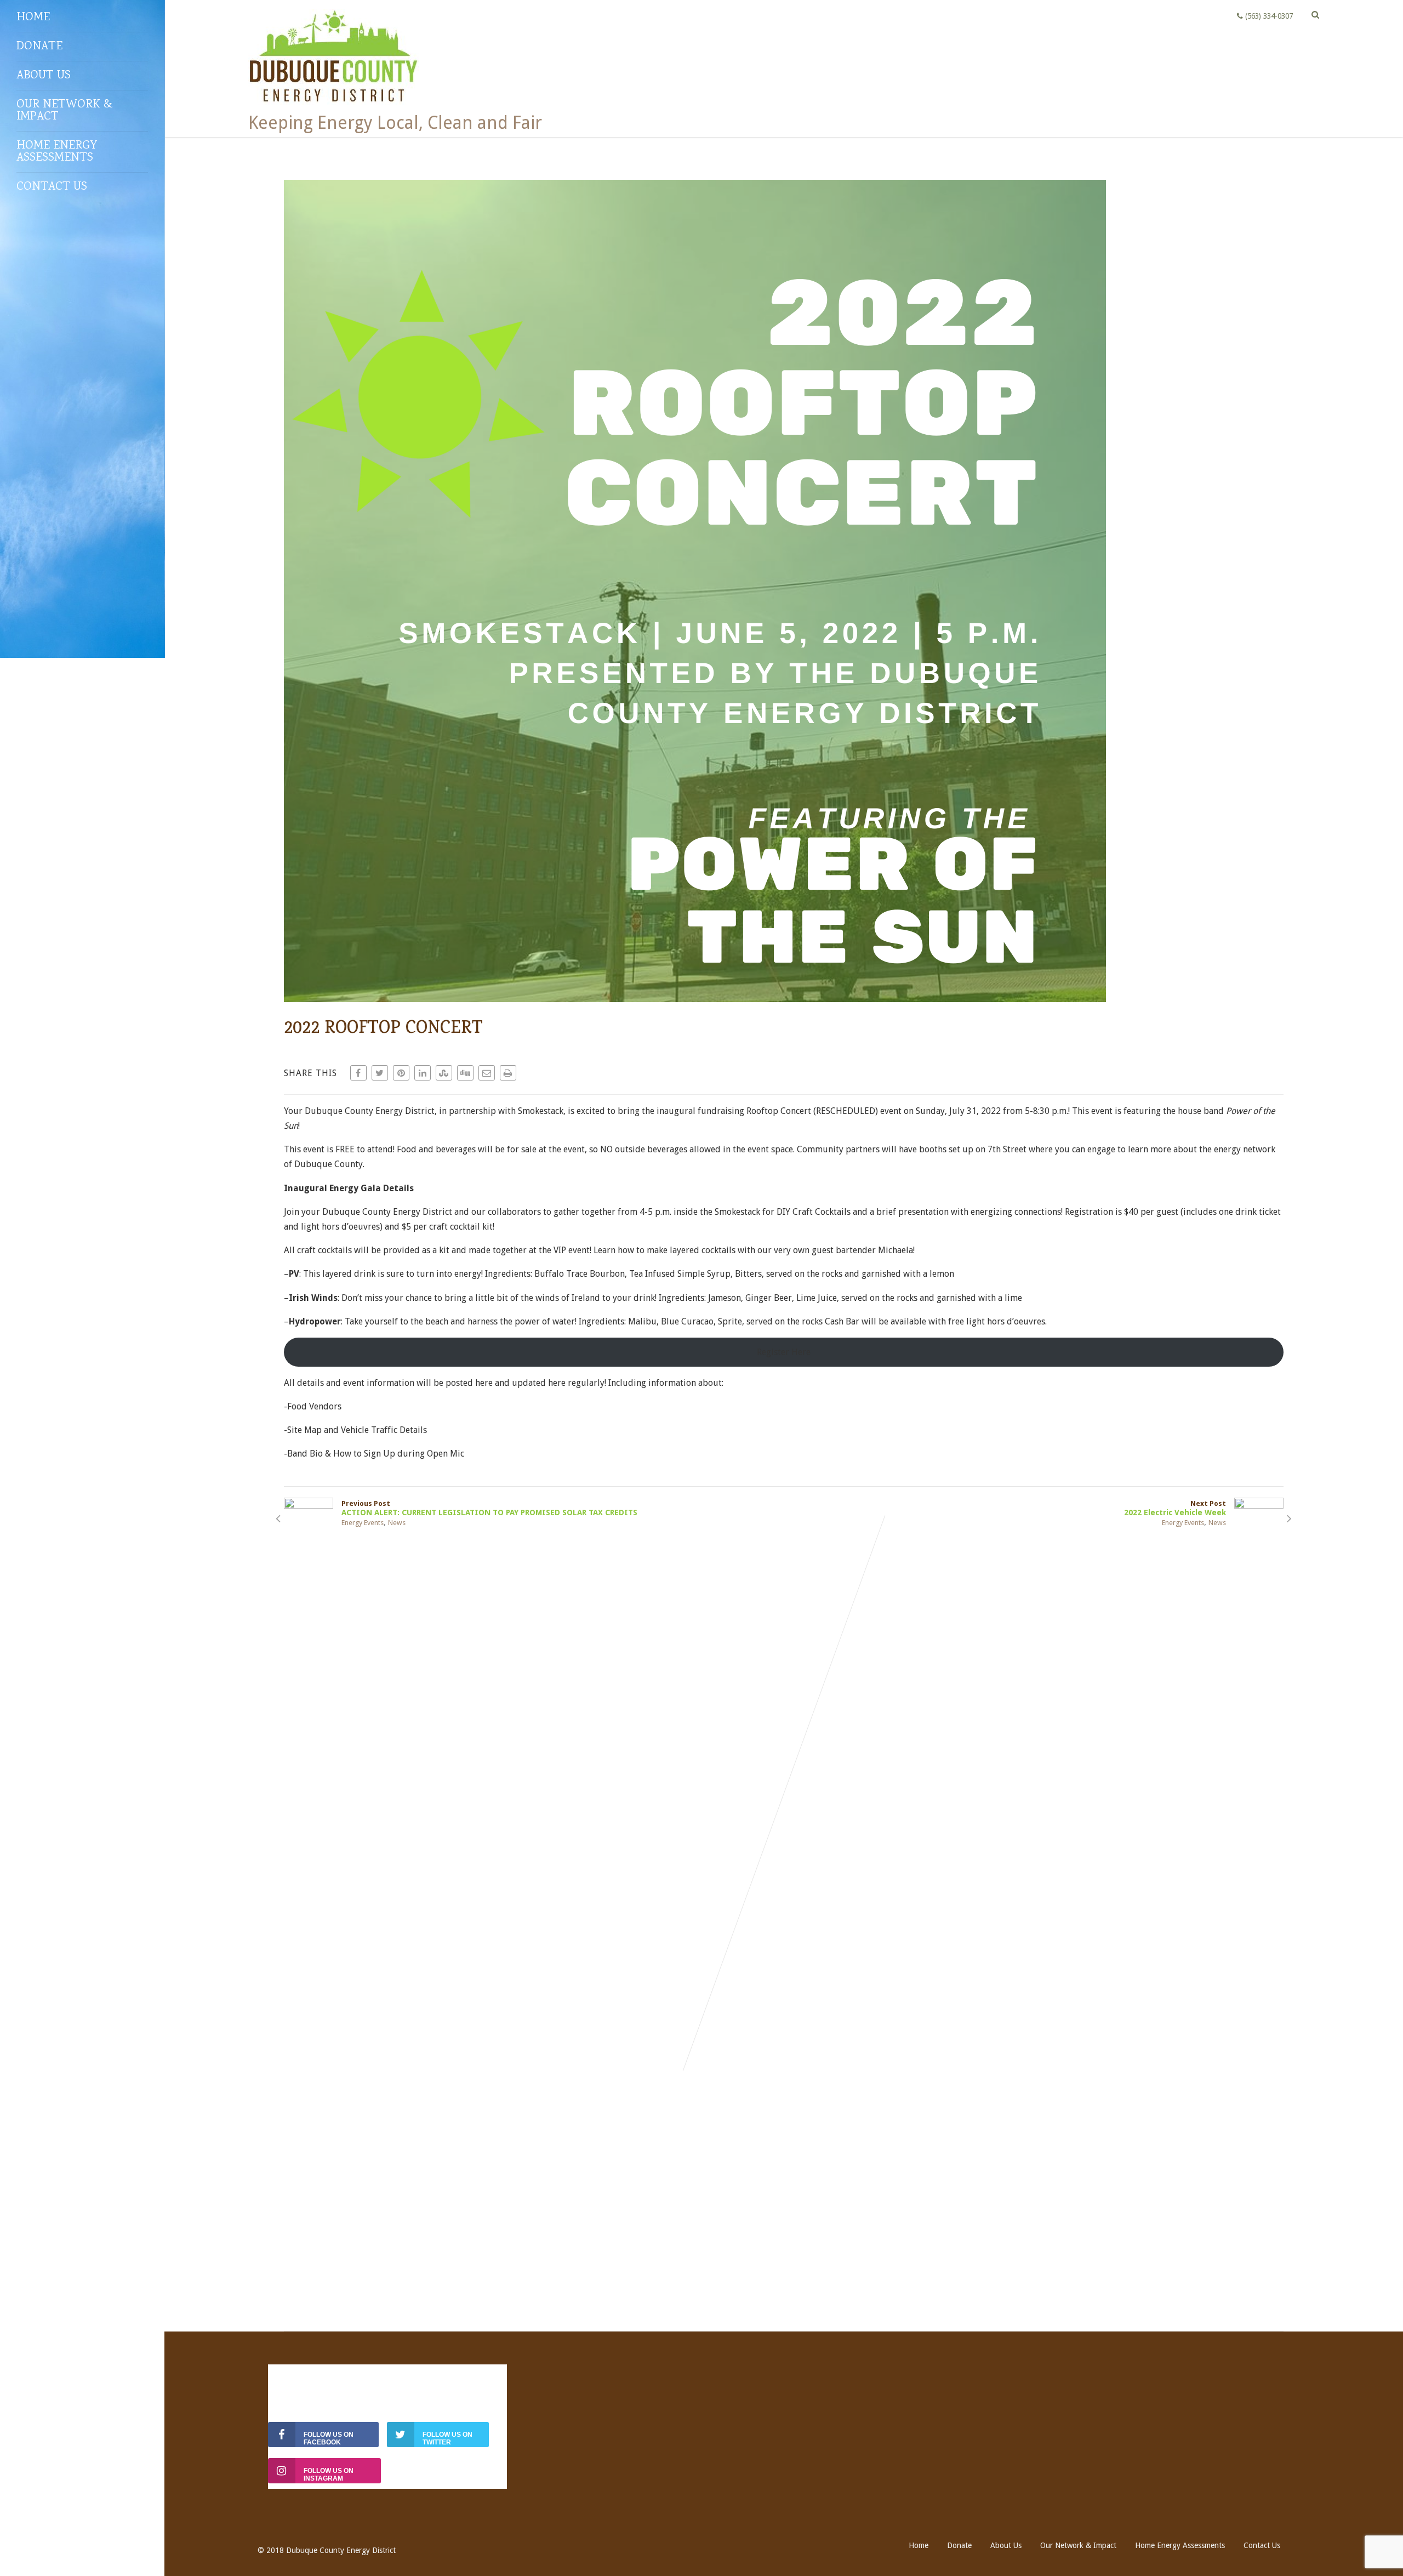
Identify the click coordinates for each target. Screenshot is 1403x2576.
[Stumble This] (444, 1073)
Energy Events (363, 1523)
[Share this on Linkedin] (423, 1073)
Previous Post (489, 1508)
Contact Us (52, 187)
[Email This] (487, 1073)
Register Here (784, 1352)
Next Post (1175, 1508)
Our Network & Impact (65, 111)
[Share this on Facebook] (358, 1073)
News (397, 1523)
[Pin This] (401, 1073)
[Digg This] (465, 1073)
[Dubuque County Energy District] (334, 107)
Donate (39, 47)
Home (33, 18)
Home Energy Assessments (57, 152)
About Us (44, 76)
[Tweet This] (380, 1073)
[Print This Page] (508, 1073)
